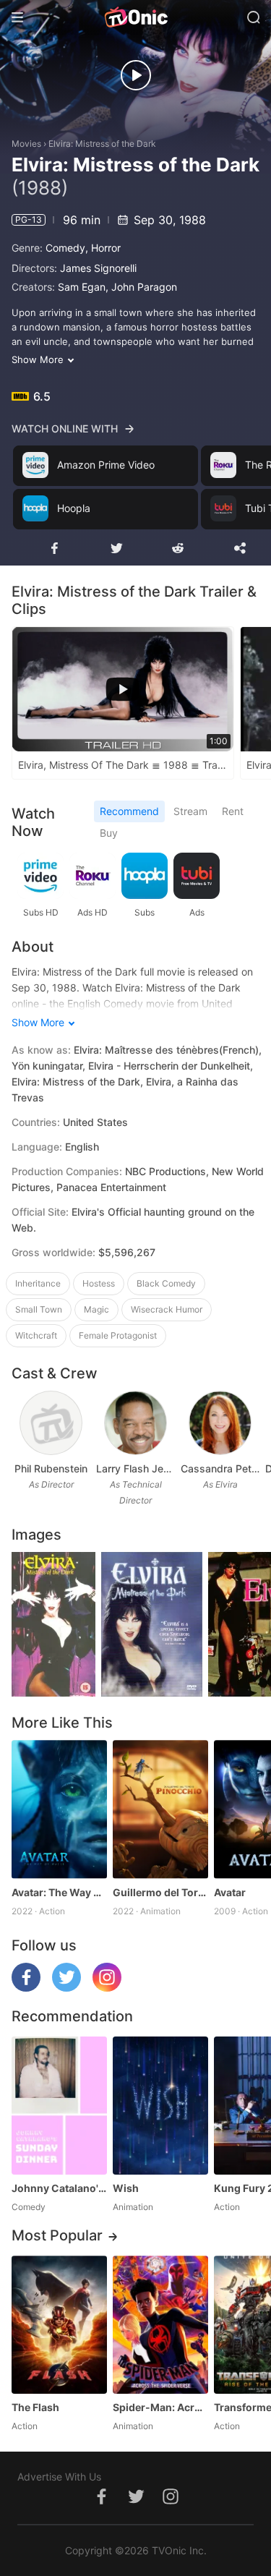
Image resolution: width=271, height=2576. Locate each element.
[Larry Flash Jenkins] (135, 1423)
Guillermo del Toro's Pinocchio (160, 1892)
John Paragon (144, 287)
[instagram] (107, 1988)
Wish (126, 2188)
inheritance (38, 1283)
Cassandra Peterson (220, 1468)
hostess (99, 1283)
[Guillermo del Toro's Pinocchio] (160, 1809)
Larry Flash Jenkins (135, 1468)
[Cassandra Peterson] (220, 1423)
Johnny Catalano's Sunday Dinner (59, 2188)
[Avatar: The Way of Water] (59, 1809)
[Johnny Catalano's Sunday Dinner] (59, 2106)
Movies (26, 144)
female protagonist (118, 1335)
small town (39, 1309)
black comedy (166, 1283)
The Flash (35, 2407)
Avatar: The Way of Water (59, 1892)
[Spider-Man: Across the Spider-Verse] (160, 2325)
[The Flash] (59, 2325)
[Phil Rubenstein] (51, 1423)
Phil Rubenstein (51, 1468)
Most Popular (57, 2235)
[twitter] (66, 1988)
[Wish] (160, 2106)
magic (96, 1309)
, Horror (103, 248)
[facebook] (26, 1988)
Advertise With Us (59, 2477)
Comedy (65, 248)
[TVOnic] (135, 17)
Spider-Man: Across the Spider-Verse (160, 2407)
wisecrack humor (167, 1309)
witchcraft (36, 1335)
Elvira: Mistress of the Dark (102, 144)
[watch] (136, 75)
